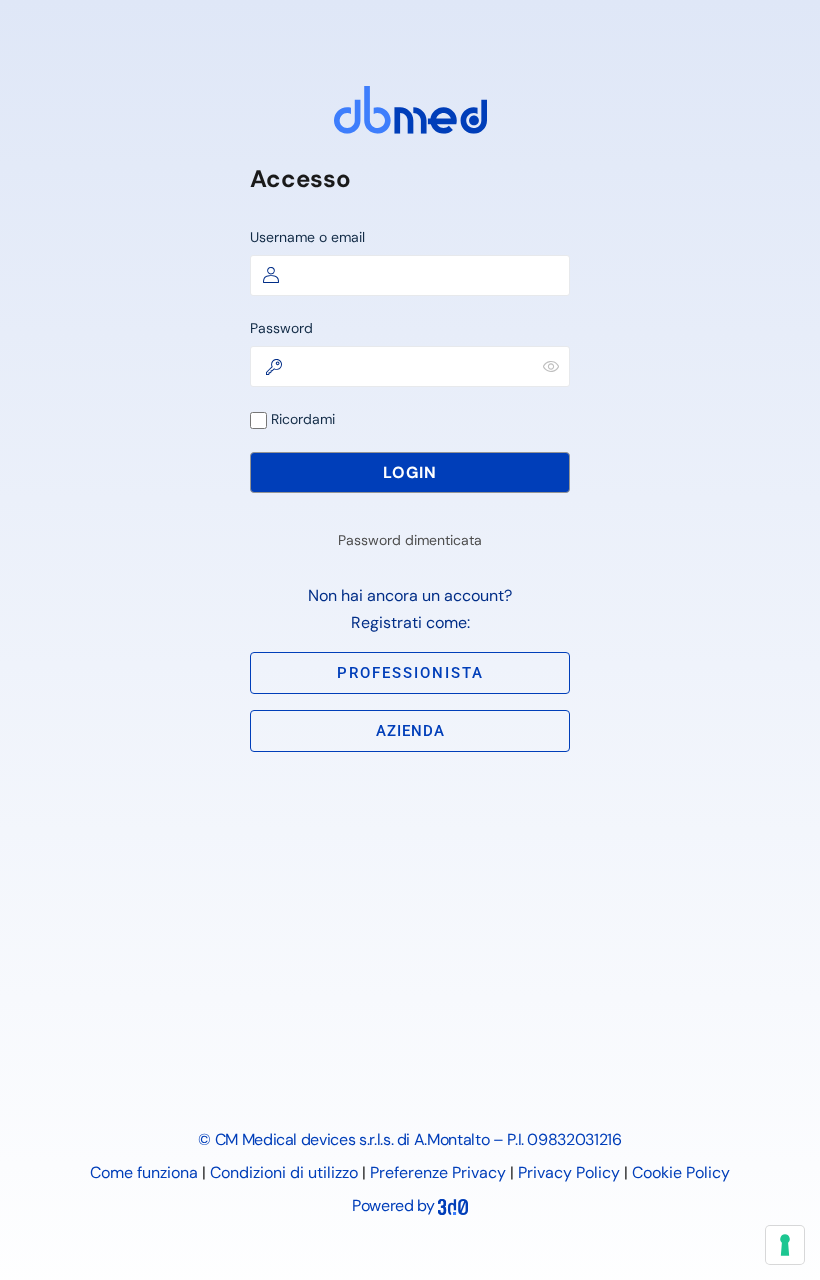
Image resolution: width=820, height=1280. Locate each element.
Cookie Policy (681, 1172)
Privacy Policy (569, 1172)
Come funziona (144, 1172)
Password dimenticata (410, 540)
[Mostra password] (551, 366)
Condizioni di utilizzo (284, 1172)
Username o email (307, 237)
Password (281, 328)
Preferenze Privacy (438, 1172)
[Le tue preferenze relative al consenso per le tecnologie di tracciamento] (785, 1245)
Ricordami (301, 419)
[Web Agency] (453, 1205)
